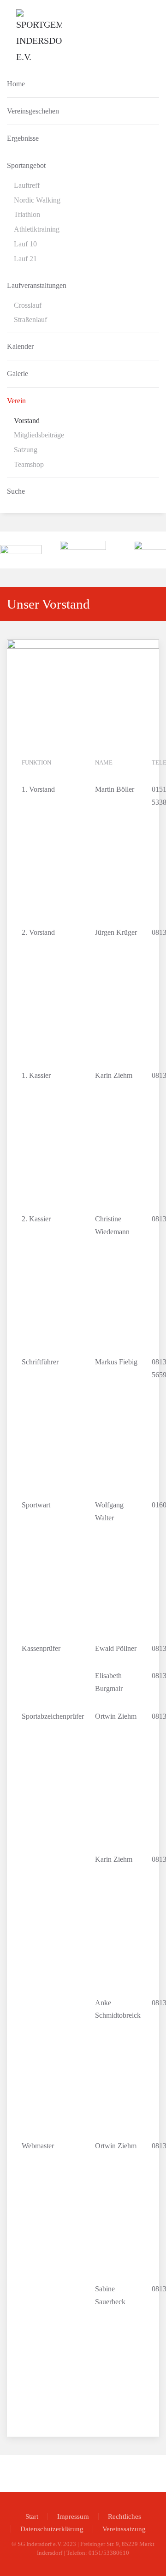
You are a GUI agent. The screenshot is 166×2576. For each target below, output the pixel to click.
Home (16, 84)
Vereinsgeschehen (33, 111)
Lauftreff (27, 185)
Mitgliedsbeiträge (39, 435)
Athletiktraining (37, 229)
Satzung (26, 450)
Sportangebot (26, 165)
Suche (16, 491)
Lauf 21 (25, 259)
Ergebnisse (23, 138)
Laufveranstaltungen (37, 285)
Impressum (73, 2516)
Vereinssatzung (124, 2529)
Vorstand (27, 421)
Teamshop (29, 464)
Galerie (18, 374)
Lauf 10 (25, 244)
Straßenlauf (30, 320)
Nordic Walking (37, 200)
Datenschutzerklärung (52, 2529)
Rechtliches (125, 2516)
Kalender (20, 346)
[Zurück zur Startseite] (39, 37)
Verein (16, 401)
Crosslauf (28, 305)
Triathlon (27, 214)
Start (32, 2516)
